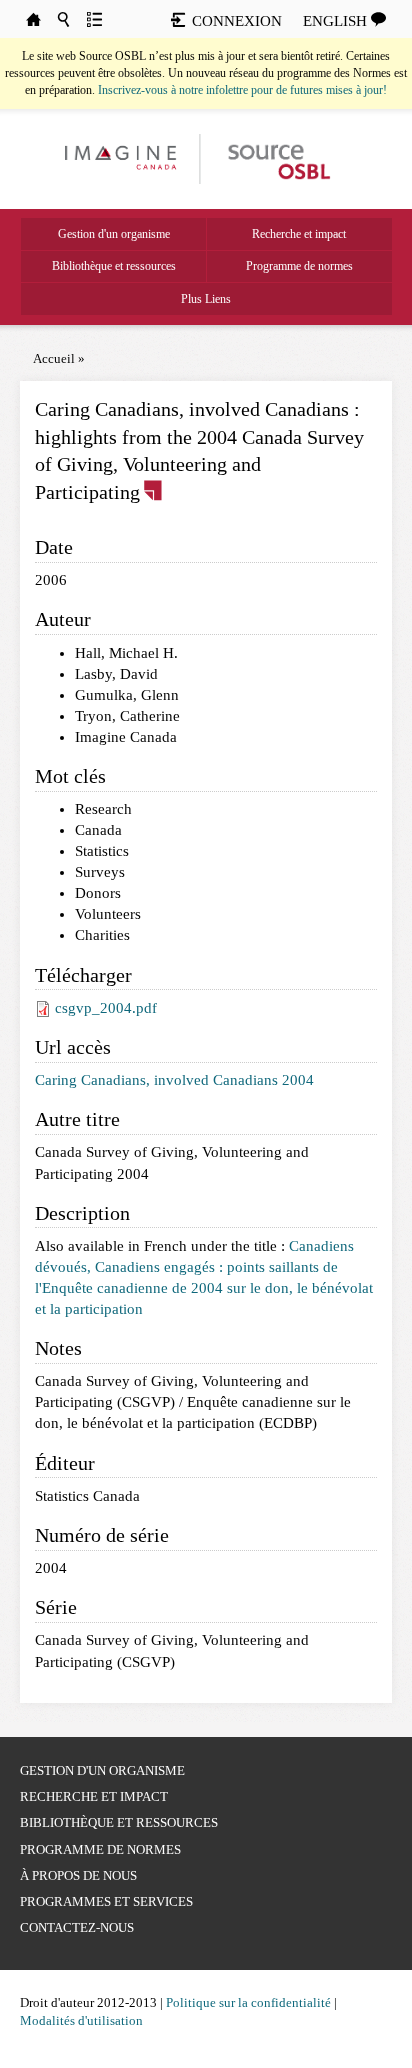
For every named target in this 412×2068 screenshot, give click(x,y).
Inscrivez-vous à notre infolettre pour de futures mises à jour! (242, 90)
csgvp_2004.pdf (106, 1008)
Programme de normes (299, 266)
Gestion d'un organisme (114, 234)
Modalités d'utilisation (81, 2020)
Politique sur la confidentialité (248, 2002)
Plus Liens (206, 299)
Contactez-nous (77, 1927)
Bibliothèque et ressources (114, 266)
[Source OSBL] (277, 158)
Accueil (54, 358)
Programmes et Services (106, 1901)
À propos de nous (78, 1875)
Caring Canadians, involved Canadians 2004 (174, 1080)
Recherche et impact (299, 234)
